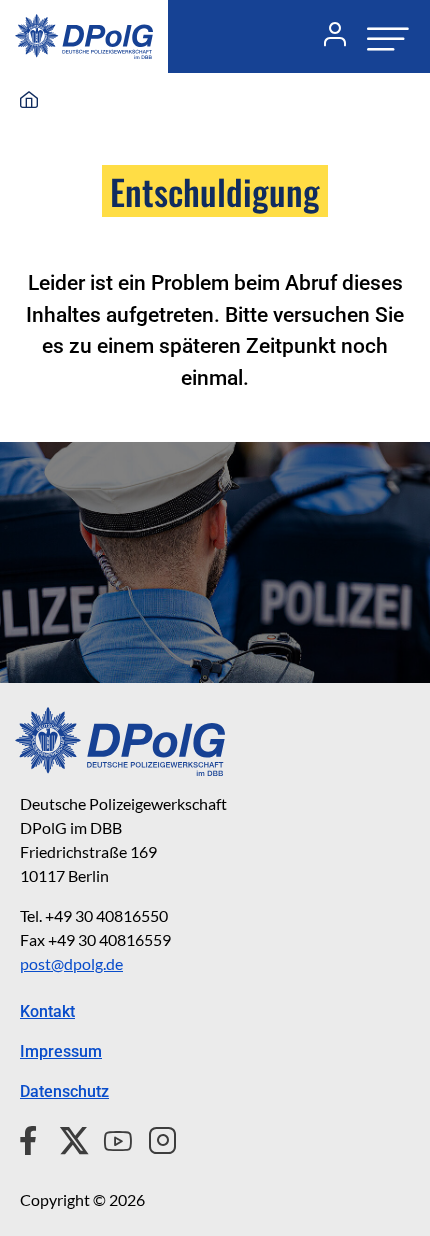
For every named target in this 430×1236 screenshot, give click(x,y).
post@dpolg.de (71, 963)
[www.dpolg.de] (29, 101)
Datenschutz (64, 1091)
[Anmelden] (327, 37)
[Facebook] (32, 1138)
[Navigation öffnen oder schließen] (382, 36)
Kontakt (47, 1011)
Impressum (61, 1051)
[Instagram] (154, 1138)
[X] (66, 1138)
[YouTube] (110, 1138)
